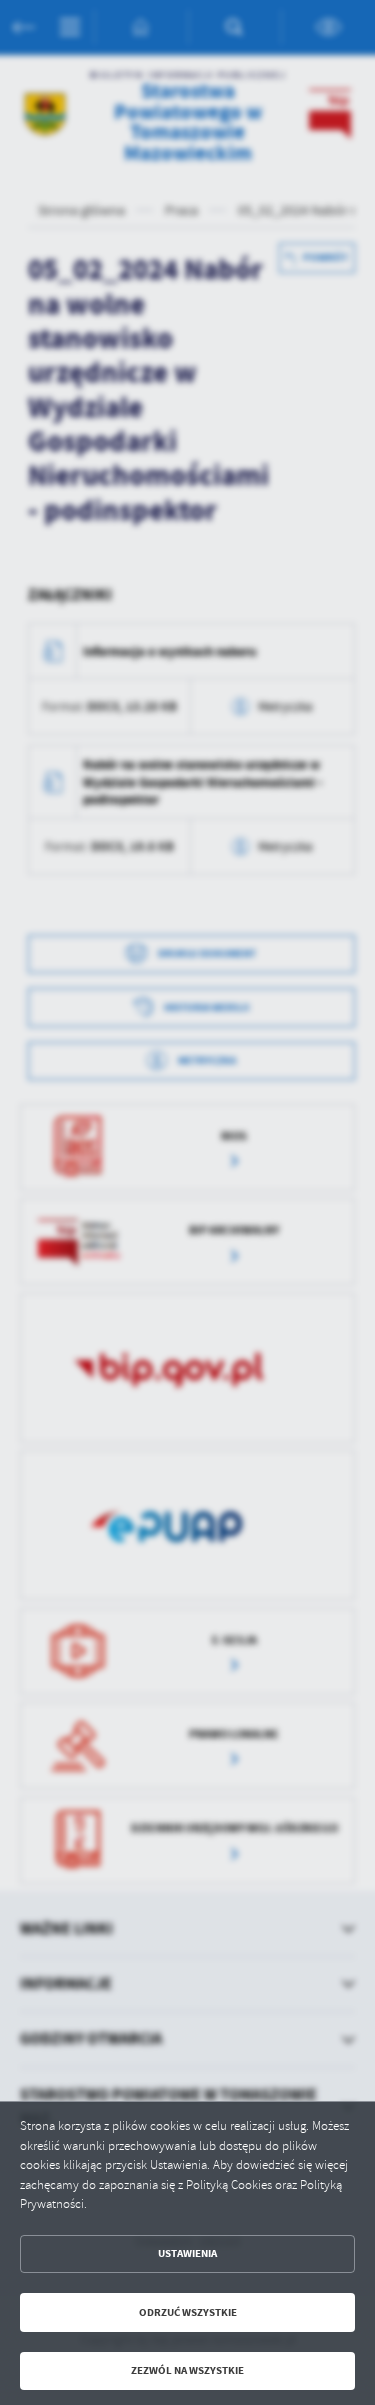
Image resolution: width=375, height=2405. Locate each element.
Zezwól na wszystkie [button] (187, 2370)
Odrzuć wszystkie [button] (188, 2312)
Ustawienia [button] (187, 2253)
